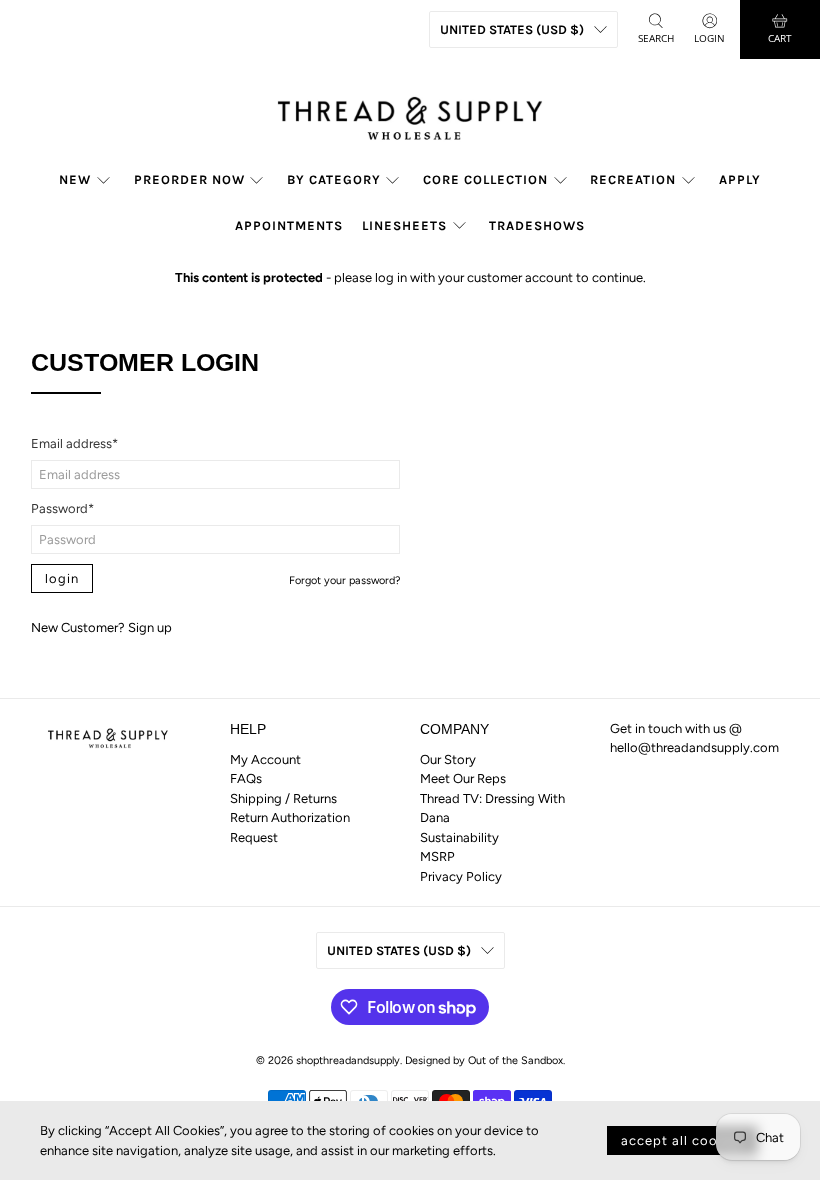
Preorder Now (189, 179)
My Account (265, 759)
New (75, 179)
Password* (62, 508)
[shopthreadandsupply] (410, 113)
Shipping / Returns (283, 798)
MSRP (437, 856)
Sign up (150, 627)
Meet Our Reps (463, 778)
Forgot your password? (344, 580)
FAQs (246, 778)
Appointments (289, 225)
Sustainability (459, 837)
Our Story (448, 759)
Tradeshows (537, 225)
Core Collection (485, 179)
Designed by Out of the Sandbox (484, 1060)
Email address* (74, 443)
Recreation (633, 179)
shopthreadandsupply (348, 1060)
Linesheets (404, 225)
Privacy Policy (461, 876)
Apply (740, 179)
